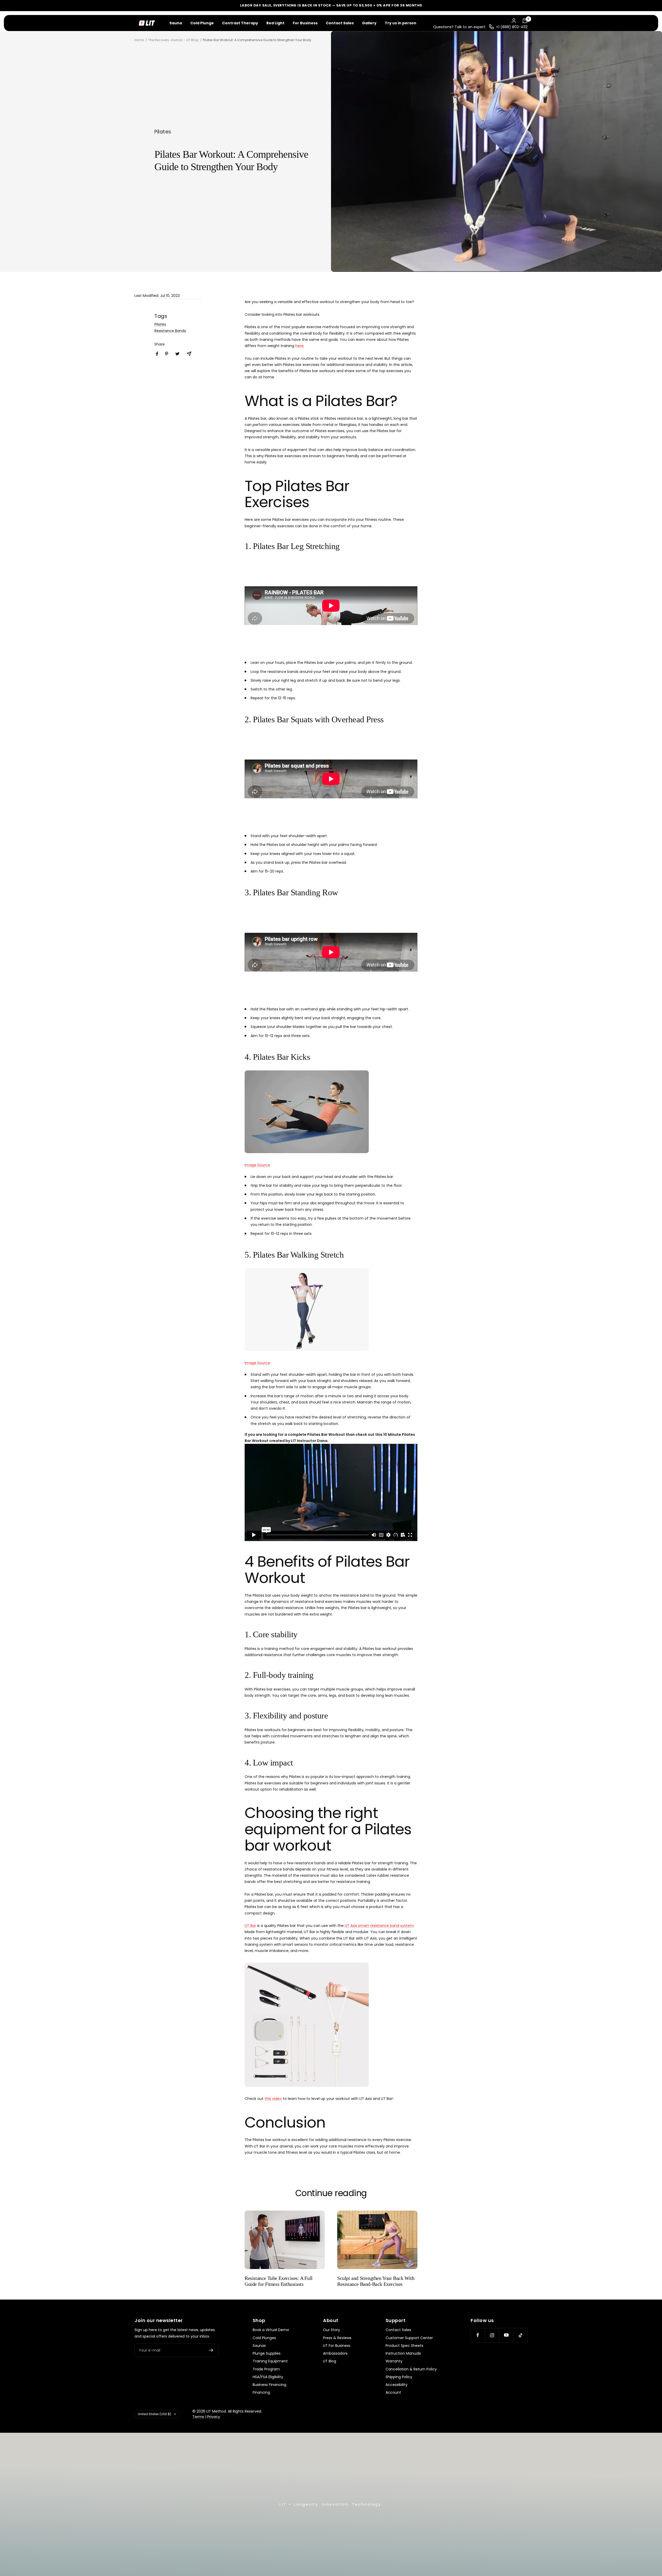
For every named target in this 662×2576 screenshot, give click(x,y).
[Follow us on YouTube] (506, 2335)
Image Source (257, 1165)
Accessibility (397, 2385)
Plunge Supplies (267, 2353)
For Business (305, 23)
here (299, 346)
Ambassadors (335, 2353)
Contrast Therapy (240, 23)
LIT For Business (337, 2346)
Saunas (259, 2346)
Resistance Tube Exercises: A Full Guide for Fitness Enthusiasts (279, 2281)
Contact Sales (340, 23)
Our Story (332, 2330)
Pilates (163, 132)
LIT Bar (250, 1926)
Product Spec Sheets (404, 2346)
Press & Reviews (337, 2338)
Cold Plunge (202, 23)
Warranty (394, 2361)
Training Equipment (270, 2361)
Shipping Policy (399, 2377)
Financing (261, 2392)
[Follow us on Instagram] (492, 2335)
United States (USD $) (155, 2414)
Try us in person (401, 23)
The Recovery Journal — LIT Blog (173, 40)
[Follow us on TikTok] (520, 2335)
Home (139, 40)
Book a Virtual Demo (271, 2330)
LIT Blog (330, 2361)
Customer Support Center (409, 2338)
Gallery (369, 23)
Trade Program (266, 2369)
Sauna (176, 23)
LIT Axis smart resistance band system (379, 1926)
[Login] (514, 21)
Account (393, 2392)
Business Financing (269, 2385)
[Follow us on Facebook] (478, 2335)
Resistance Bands (170, 331)
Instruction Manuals (403, 2353)
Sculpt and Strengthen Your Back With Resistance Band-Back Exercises (376, 2281)
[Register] (211, 2350)
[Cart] (525, 21)
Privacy (214, 2417)
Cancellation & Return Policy (411, 2369)
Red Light (275, 23)
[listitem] (157, 354)
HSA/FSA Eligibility (268, 2377)
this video (273, 2099)
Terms (198, 2417)
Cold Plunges (264, 2338)
